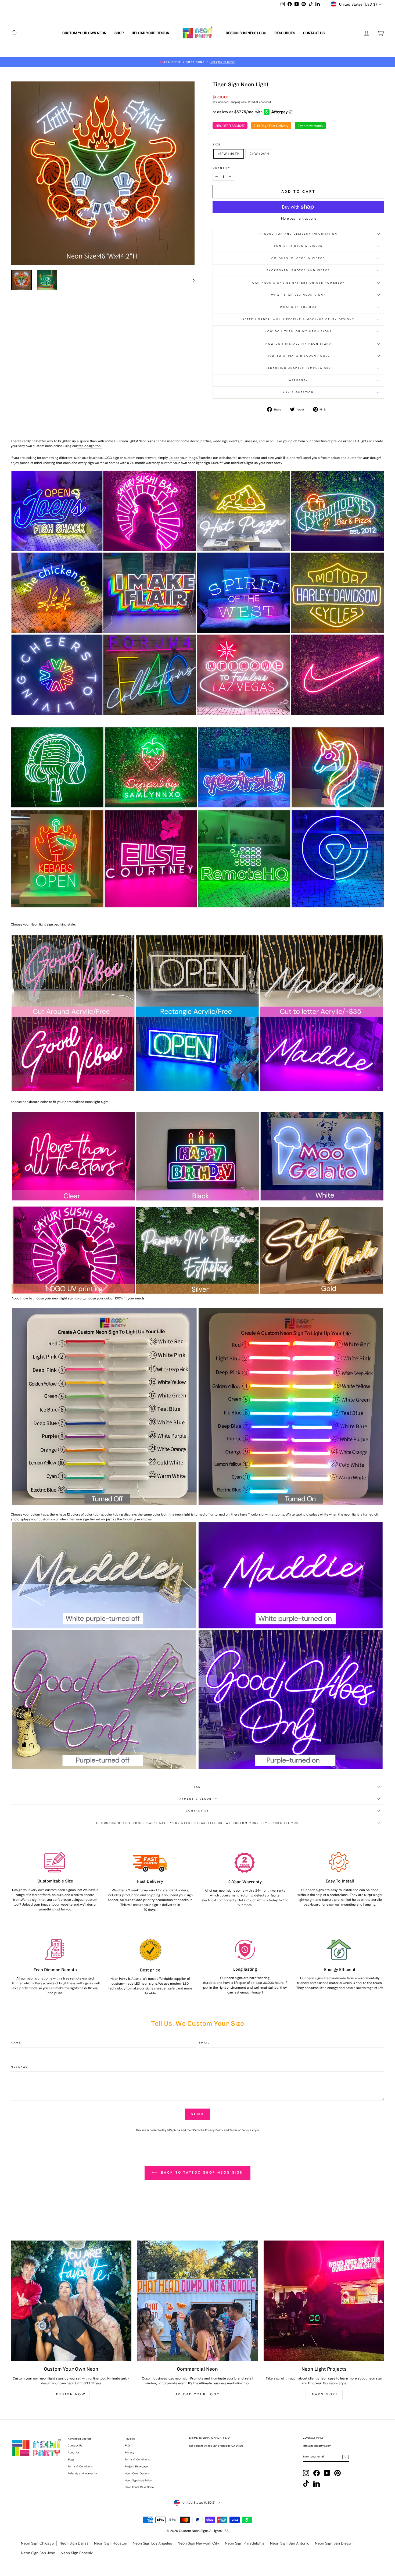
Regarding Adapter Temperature (299, 368)
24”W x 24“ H (259, 154)
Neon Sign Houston (111, 2543)
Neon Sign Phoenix (77, 2553)
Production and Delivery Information (299, 234)
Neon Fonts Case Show (139, 2487)
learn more (324, 2394)
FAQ (198, 1787)
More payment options (299, 219)
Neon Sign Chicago (37, 2543)
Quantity (222, 168)
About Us (74, 2452)
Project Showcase (136, 2466)
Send (198, 2114)
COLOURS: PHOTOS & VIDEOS (298, 258)
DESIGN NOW (71, 2394)
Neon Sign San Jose (38, 2553)
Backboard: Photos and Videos (298, 270)
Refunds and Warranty (82, 2473)
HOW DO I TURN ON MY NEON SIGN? (298, 331)
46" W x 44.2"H (229, 154)
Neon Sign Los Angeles (152, 2543)
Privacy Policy (214, 2130)
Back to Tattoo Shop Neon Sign (201, 2173)
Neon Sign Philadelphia (245, 2543)
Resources (285, 33)
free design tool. (90, 446)
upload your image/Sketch (189, 458)
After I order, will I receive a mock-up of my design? (298, 319)
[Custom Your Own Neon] (71, 2301)
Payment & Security (198, 1799)
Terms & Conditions (80, 2466)
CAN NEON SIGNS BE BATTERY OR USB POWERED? (298, 283)
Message (19, 2067)
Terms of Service (240, 2130)
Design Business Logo (246, 33)
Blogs (71, 2459)
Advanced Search (79, 2439)
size (217, 144)
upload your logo (198, 2394)
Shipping (235, 102)
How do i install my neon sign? (298, 344)
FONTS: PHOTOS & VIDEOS (298, 246)
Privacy (130, 2452)
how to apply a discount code (299, 356)
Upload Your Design (150, 33)
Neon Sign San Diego (333, 2543)
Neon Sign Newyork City (198, 2543)
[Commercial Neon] (198, 2301)
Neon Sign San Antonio (290, 2543)
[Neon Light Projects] (324, 2301)
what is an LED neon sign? (298, 295)
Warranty (298, 380)
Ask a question (298, 392)
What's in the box (298, 307)
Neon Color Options (137, 2473)
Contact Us (314, 33)
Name (16, 2043)
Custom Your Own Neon (84, 33)
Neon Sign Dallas (74, 2543)
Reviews (130, 2439)
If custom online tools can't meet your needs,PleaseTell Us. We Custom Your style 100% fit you (198, 1823)
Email (204, 2043)
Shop (119, 33)
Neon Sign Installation (138, 2480)
